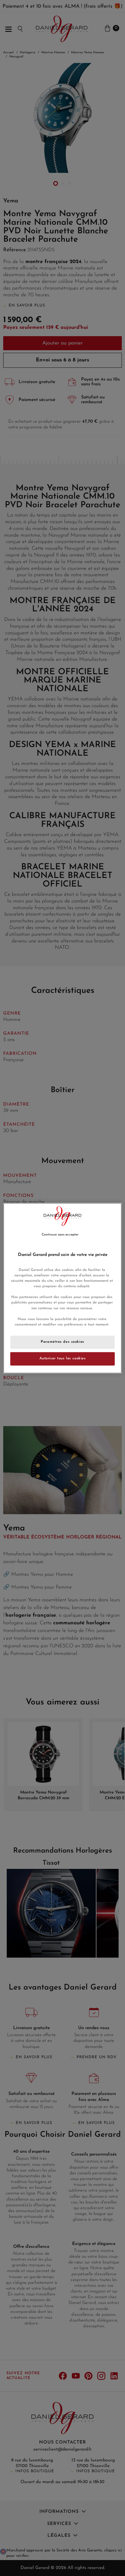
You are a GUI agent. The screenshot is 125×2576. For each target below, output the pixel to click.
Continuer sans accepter (60, 1235)
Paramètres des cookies (63, 1342)
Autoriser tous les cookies (63, 1358)
